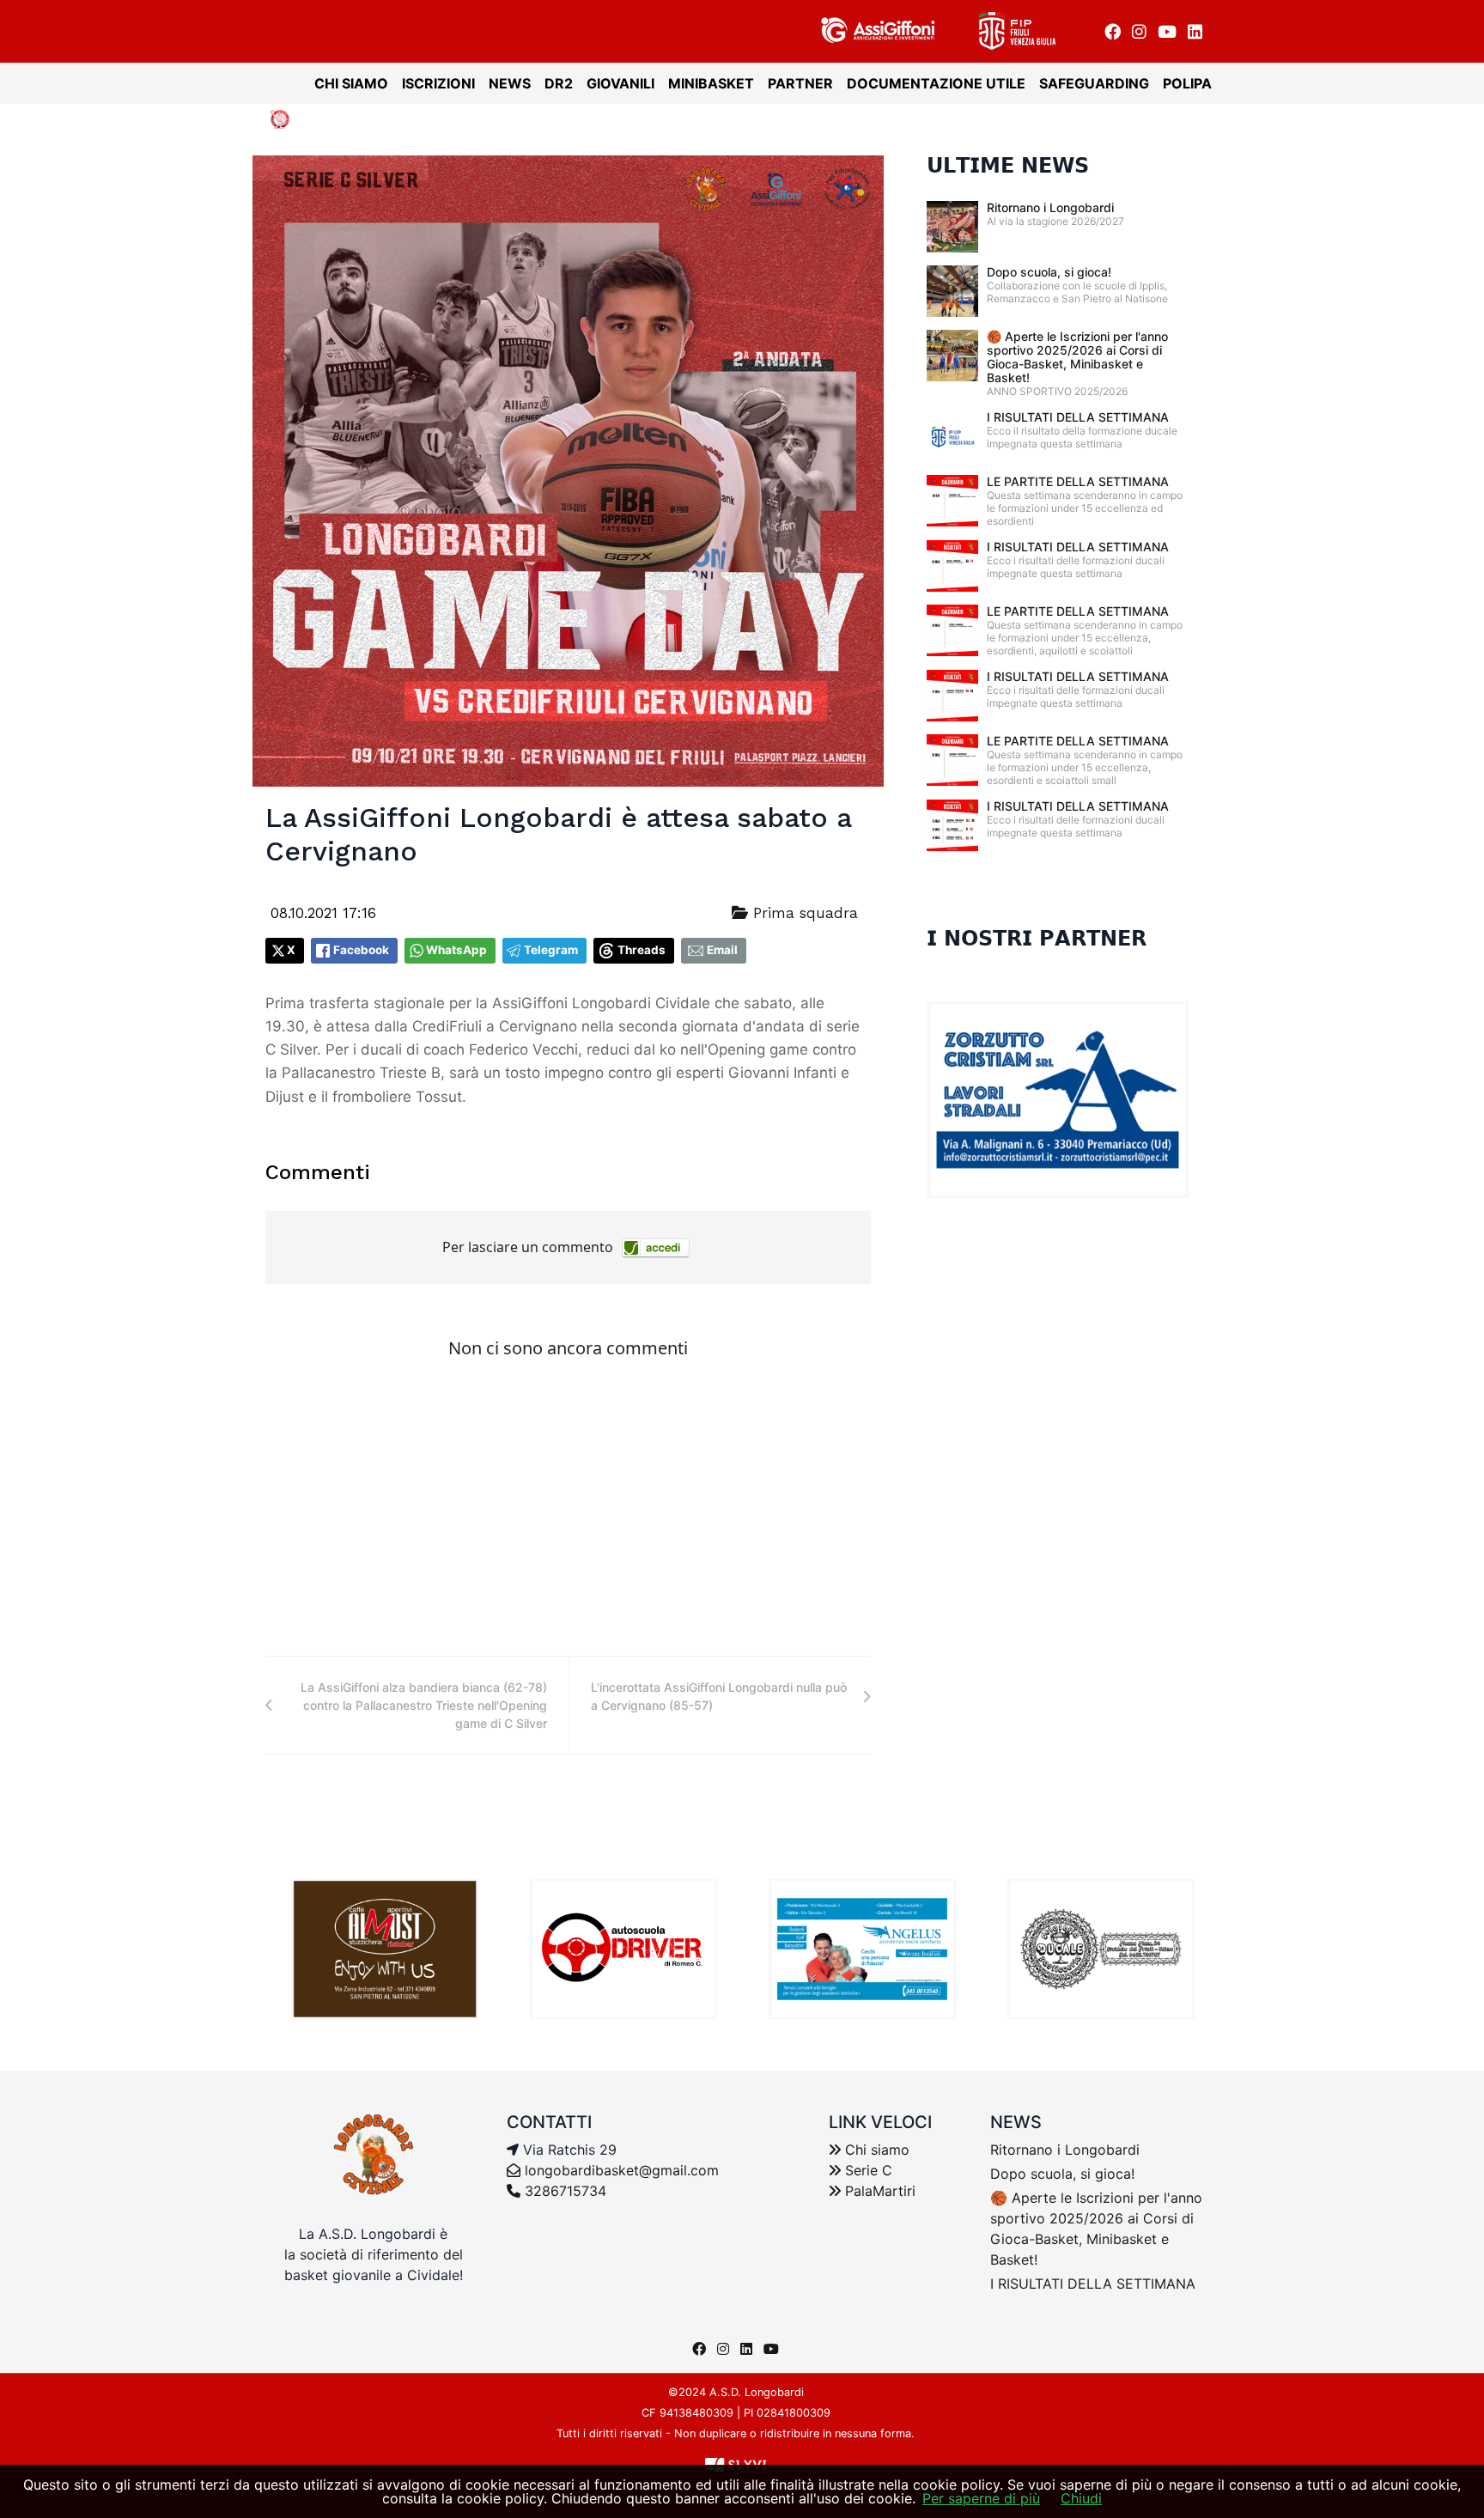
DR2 (559, 83)
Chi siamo (875, 2150)
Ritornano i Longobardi (1050, 207)
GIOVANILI (620, 83)
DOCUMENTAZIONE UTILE (936, 83)
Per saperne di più (981, 2498)
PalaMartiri (878, 2191)
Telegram (551, 950)
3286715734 (563, 2191)
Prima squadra (803, 913)
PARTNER (800, 83)
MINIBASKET (711, 83)
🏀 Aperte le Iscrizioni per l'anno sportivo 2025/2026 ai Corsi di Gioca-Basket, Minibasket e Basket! (1077, 357)
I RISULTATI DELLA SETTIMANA (1078, 417)
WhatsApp (456, 950)
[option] (385, 1949)
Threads (642, 950)
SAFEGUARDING (1094, 83)
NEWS (510, 83)
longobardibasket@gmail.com (622, 2170)
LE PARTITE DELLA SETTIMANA (1078, 481)
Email (722, 950)
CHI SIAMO (351, 83)
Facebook (361, 950)
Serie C (867, 2170)
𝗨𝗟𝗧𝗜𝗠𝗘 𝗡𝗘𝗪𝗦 (1008, 166)
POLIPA (1187, 83)
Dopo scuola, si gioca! (1049, 272)
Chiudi (1081, 2498)
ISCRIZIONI (438, 83)
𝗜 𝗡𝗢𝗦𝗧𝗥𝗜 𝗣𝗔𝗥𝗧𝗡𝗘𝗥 (1037, 939)
